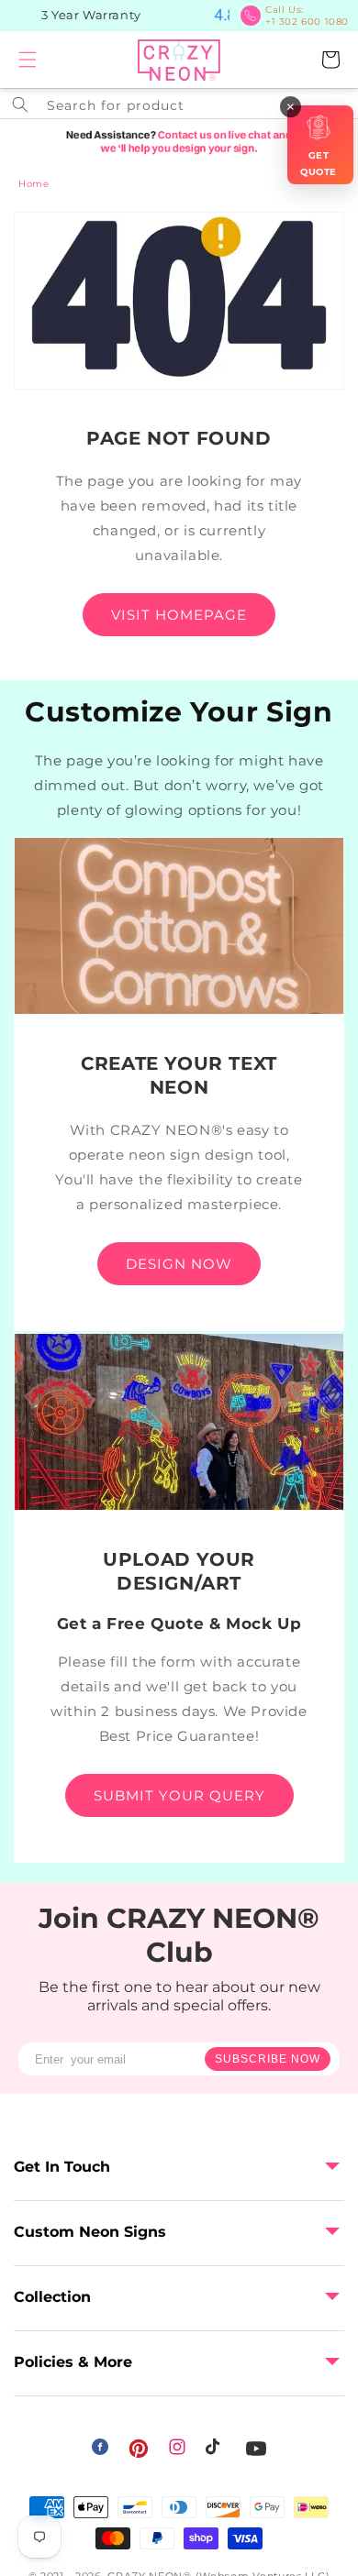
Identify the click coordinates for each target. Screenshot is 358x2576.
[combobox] (179, 104)
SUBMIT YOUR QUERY (179, 1795)
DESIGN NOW (179, 1264)
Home (34, 184)
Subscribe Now (268, 2059)
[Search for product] (20, 105)
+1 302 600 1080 (307, 16)
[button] (28, 60)
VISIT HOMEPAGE (179, 615)
